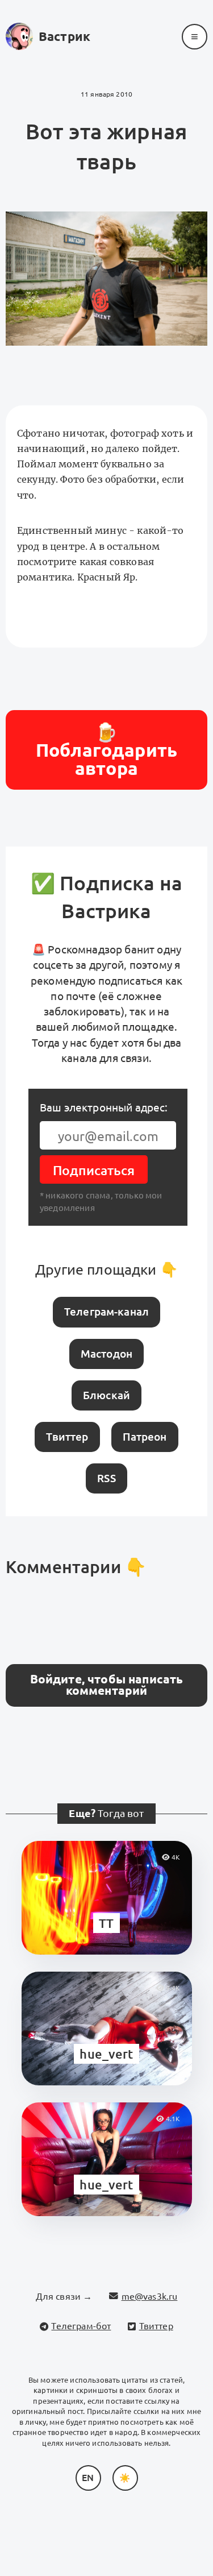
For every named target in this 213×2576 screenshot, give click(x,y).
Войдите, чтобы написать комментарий (107, 1685)
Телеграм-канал (106, 1312)
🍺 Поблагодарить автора (106, 750)
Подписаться (94, 1170)
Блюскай (106, 1395)
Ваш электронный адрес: (104, 1107)
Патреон (145, 1437)
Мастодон (106, 1354)
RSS (106, 1478)
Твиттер (67, 1437)
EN (88, 2478)
